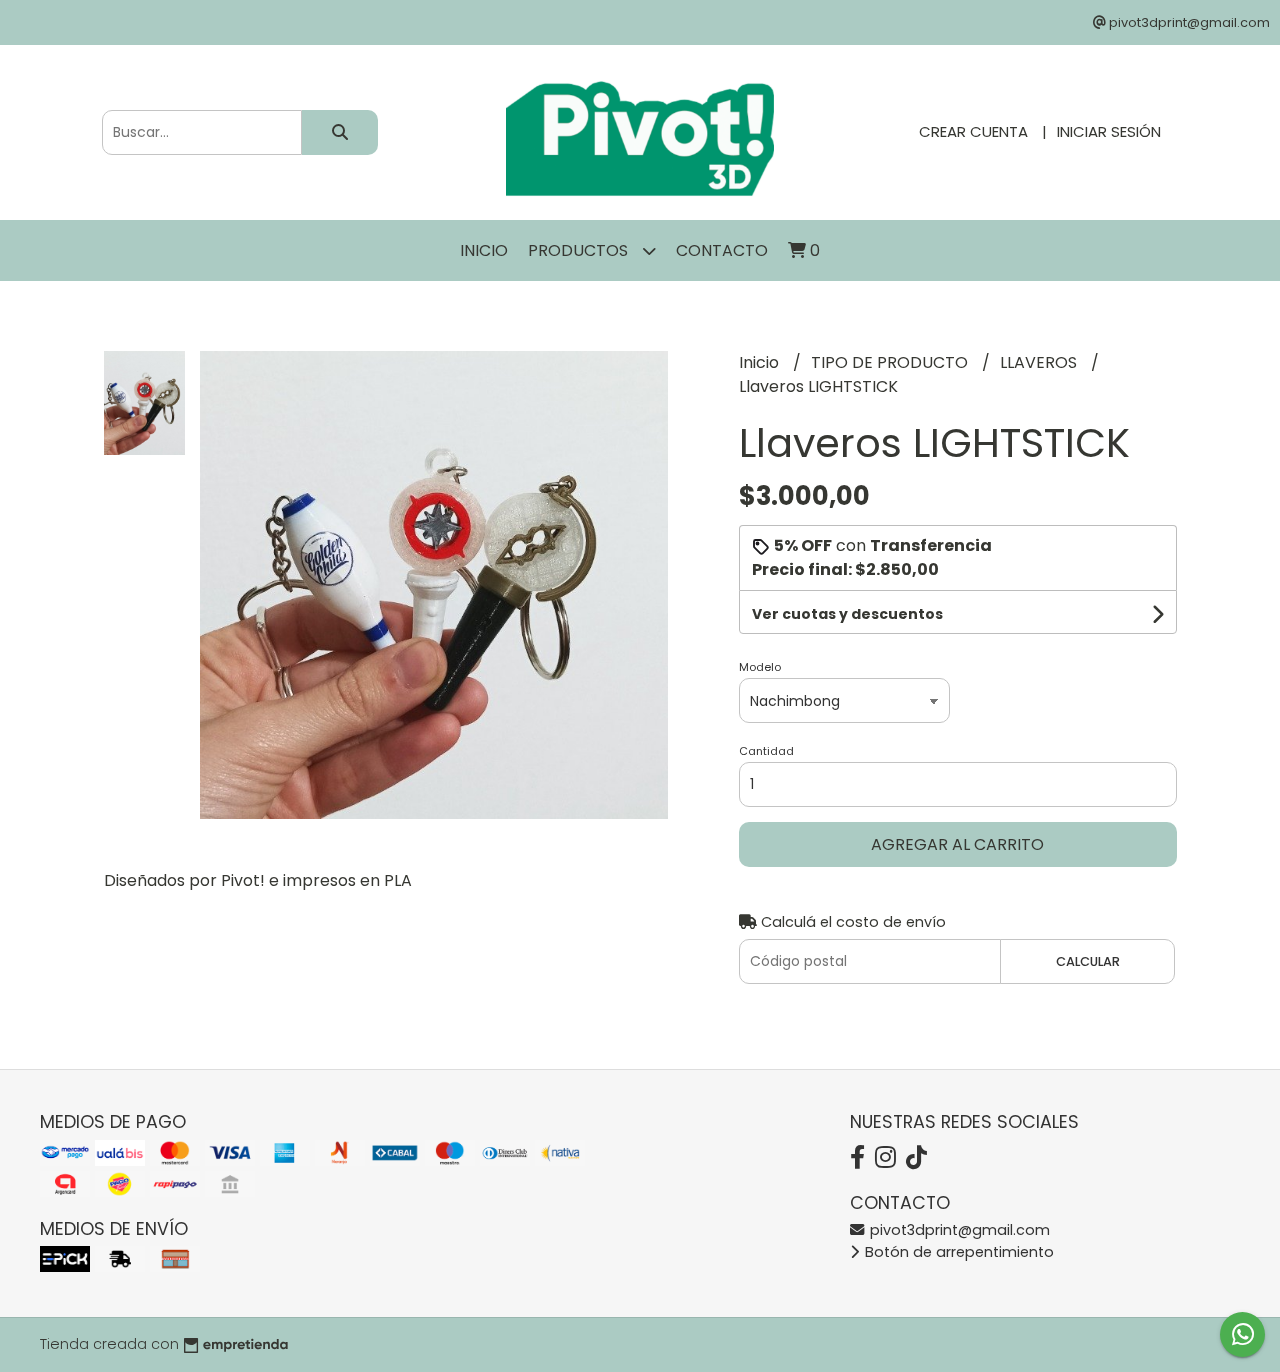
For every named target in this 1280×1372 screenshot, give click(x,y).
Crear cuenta (973, 131)
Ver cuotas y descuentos (847, 614)
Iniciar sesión (1109, 131)
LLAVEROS (1040, 362)
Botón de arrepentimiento (957, 1252)
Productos (580, 250)
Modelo (760, 667)
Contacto (722, 250)
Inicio (484, 250)
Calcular (1088, 961)
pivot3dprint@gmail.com (958, 1230)
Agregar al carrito (957, 844)
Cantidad (766, 751)
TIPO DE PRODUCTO (891, 362)
